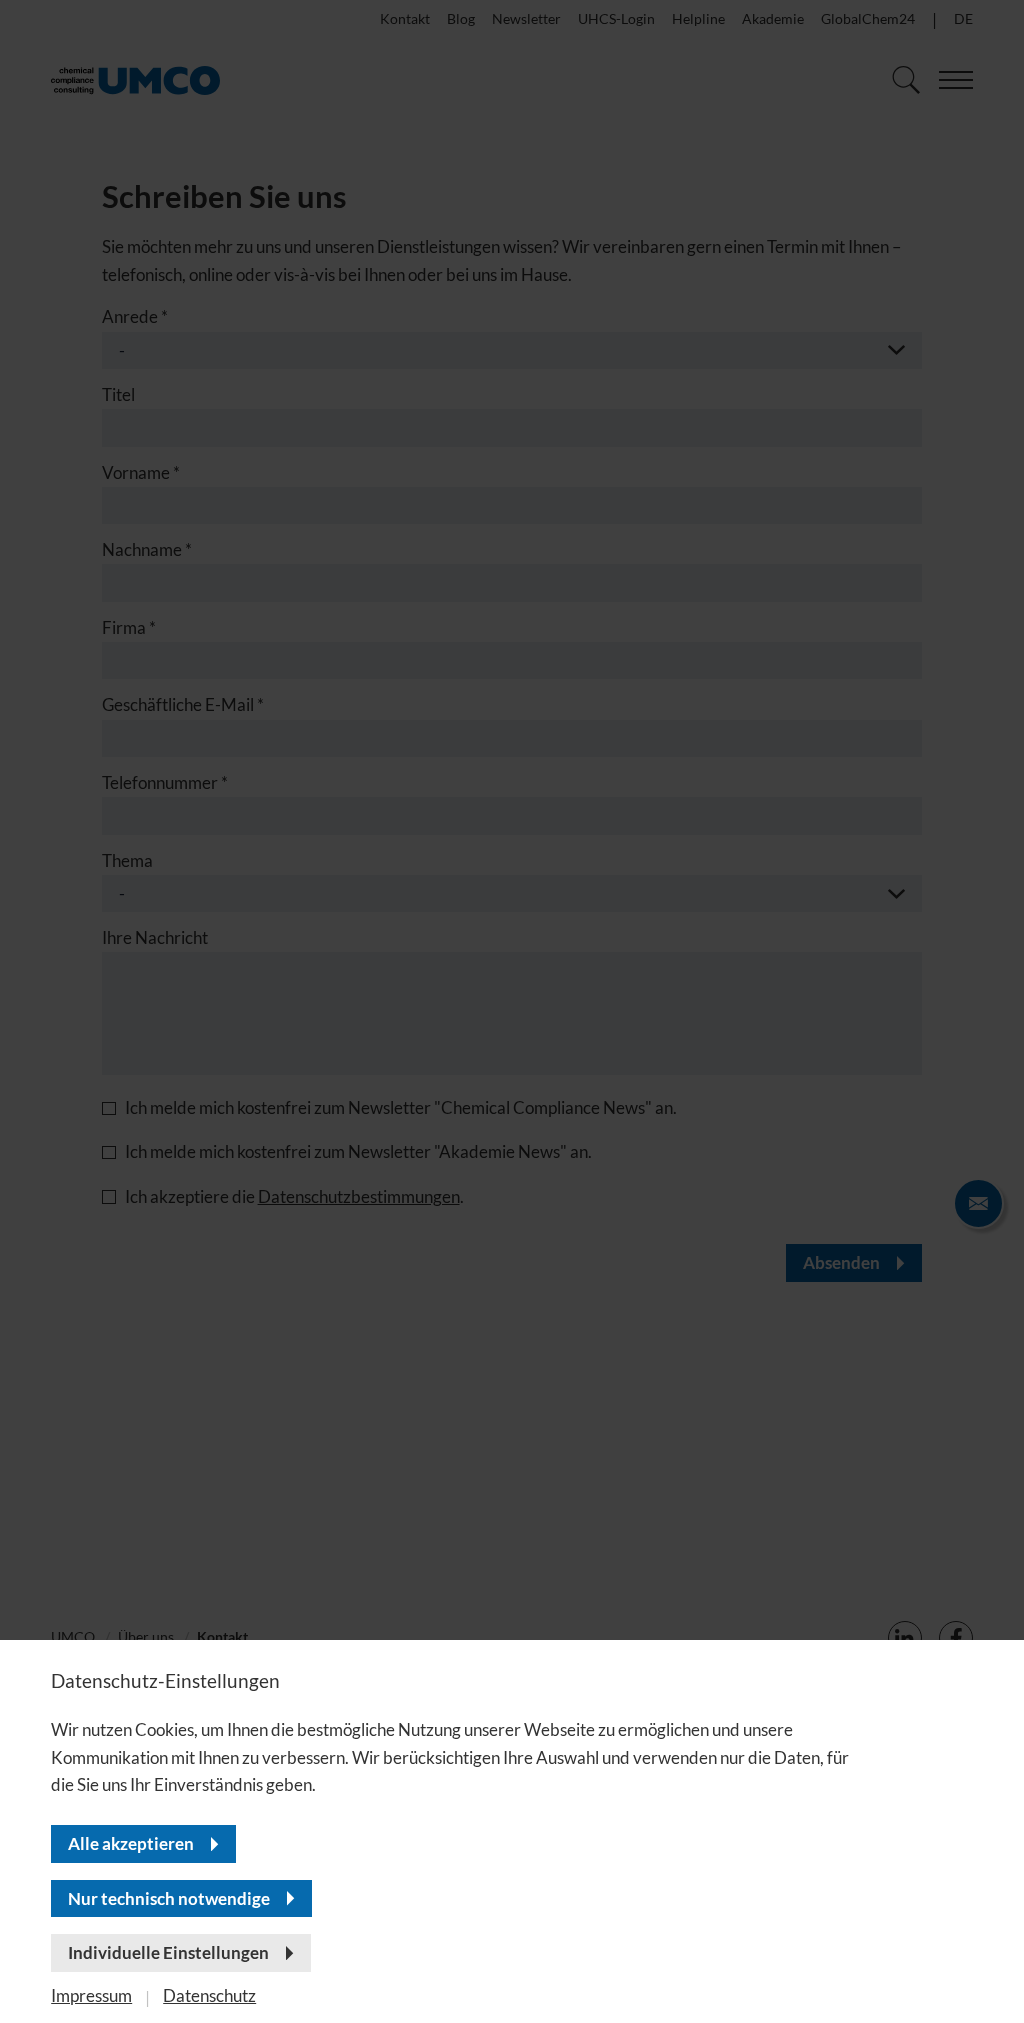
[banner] (512, 1011)
